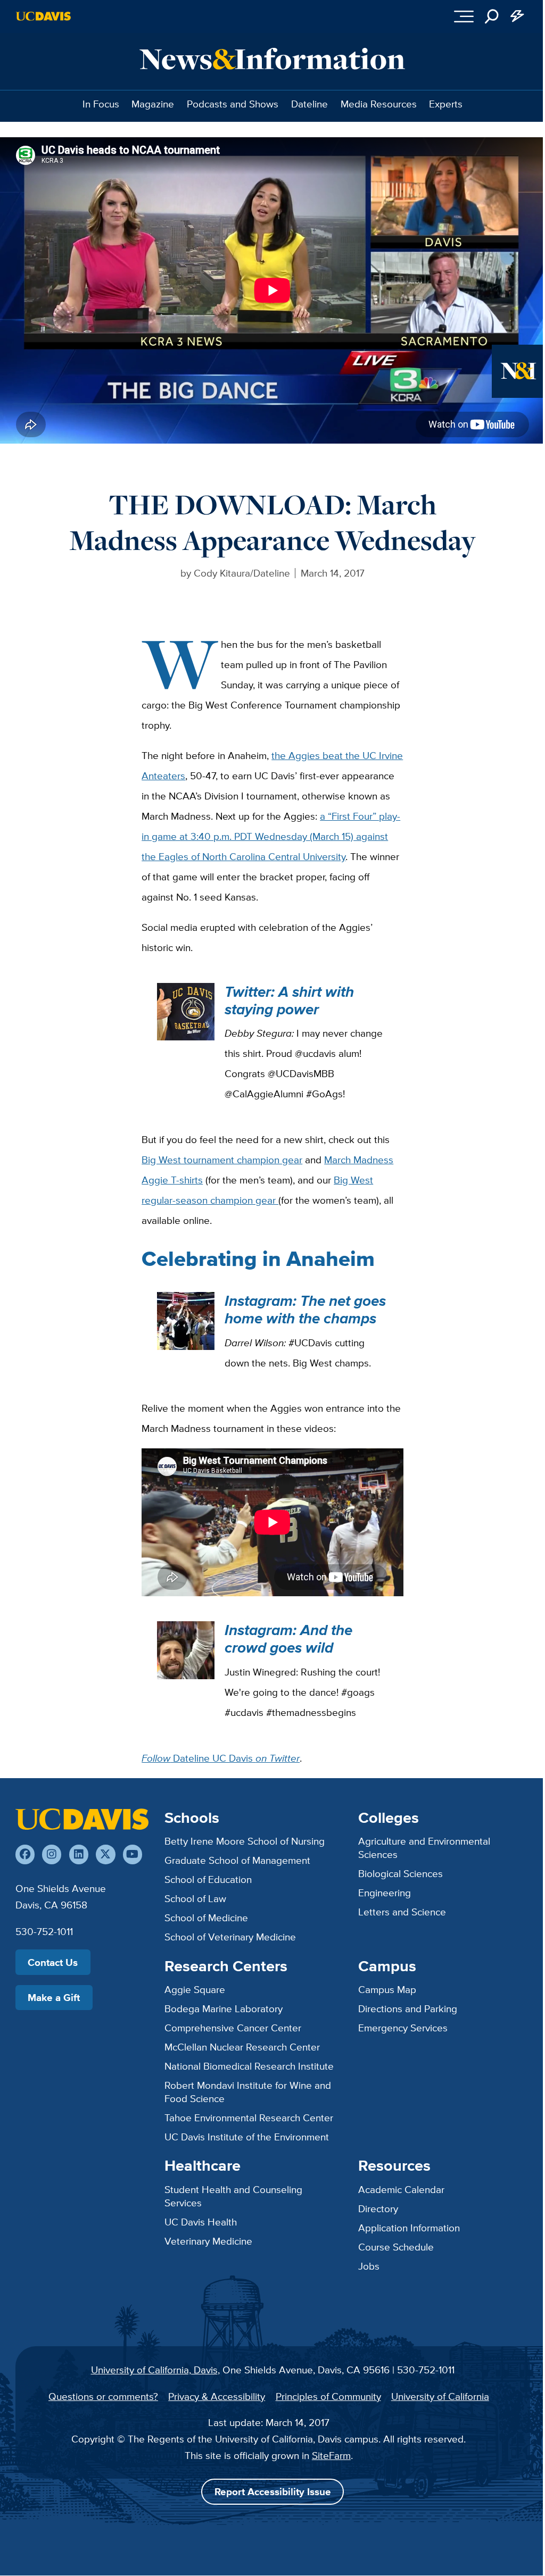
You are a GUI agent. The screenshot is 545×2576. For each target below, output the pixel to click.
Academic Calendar (401, 2189)
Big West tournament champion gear (222, 1160)
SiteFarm (331, 2455)
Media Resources (379, 104)
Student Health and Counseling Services (233, 2196)
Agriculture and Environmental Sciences (424, 1848)
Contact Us (53, 1962)
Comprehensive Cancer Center (233, 2028)
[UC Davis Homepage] (43, 16)
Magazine (153, 104)
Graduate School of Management (237, 1860)
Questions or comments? (103, 2396)
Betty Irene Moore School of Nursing (245, 1841)
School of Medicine (206, 1918)
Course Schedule (396, 2247)
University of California (440, 2396)
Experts (446, 104)
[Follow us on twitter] (105, 1854)
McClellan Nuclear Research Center (242, 2047)
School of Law (195, 1898)
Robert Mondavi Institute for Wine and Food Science (248, 2092)
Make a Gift (54, 1997)
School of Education (208, 1879)
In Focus (101, 104)
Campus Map (387, 1989)
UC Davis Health (201, 2222)
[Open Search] (492, 16)
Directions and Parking (408, 2008)
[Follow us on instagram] (52, 1854)
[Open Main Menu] (464, 16)
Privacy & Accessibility (217, 2396)
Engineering (385, 1893)
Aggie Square (195, 1989)
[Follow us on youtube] (133, 1854)
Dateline (309, 104)
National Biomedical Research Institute (249, 2066)
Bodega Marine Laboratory (224, 2008)
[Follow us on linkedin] (79, 1854)
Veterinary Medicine (208, 2241)
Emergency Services (403, 2028)
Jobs (369, 2266)
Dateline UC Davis (221, 1758)
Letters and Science (402, 1912)
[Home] (82, 1819)
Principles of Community (328, 2396)
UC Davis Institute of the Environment (247, 2137)
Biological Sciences (401, 1873)
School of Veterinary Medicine (230, 1937)
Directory (378, 2208)
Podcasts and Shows (233, 104)
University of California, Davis (154, 2370)
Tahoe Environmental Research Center (249, 2118)
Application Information (409, 2228)
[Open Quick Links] (517, 16)
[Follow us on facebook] (25, 1854)
